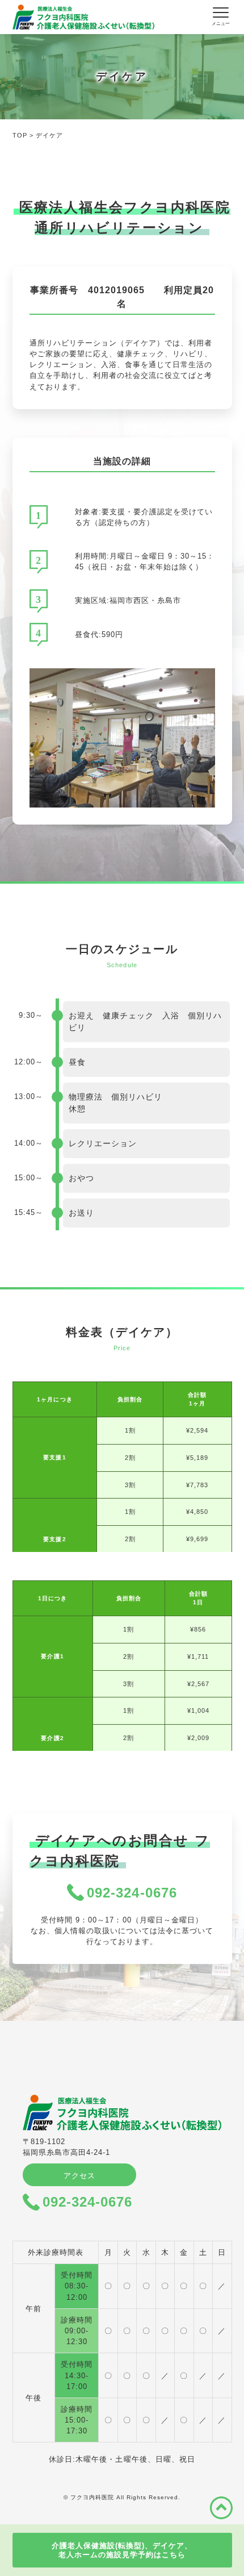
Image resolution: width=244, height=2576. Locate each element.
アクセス (79, 2176)
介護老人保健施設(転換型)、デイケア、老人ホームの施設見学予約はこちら (122, 2550)
